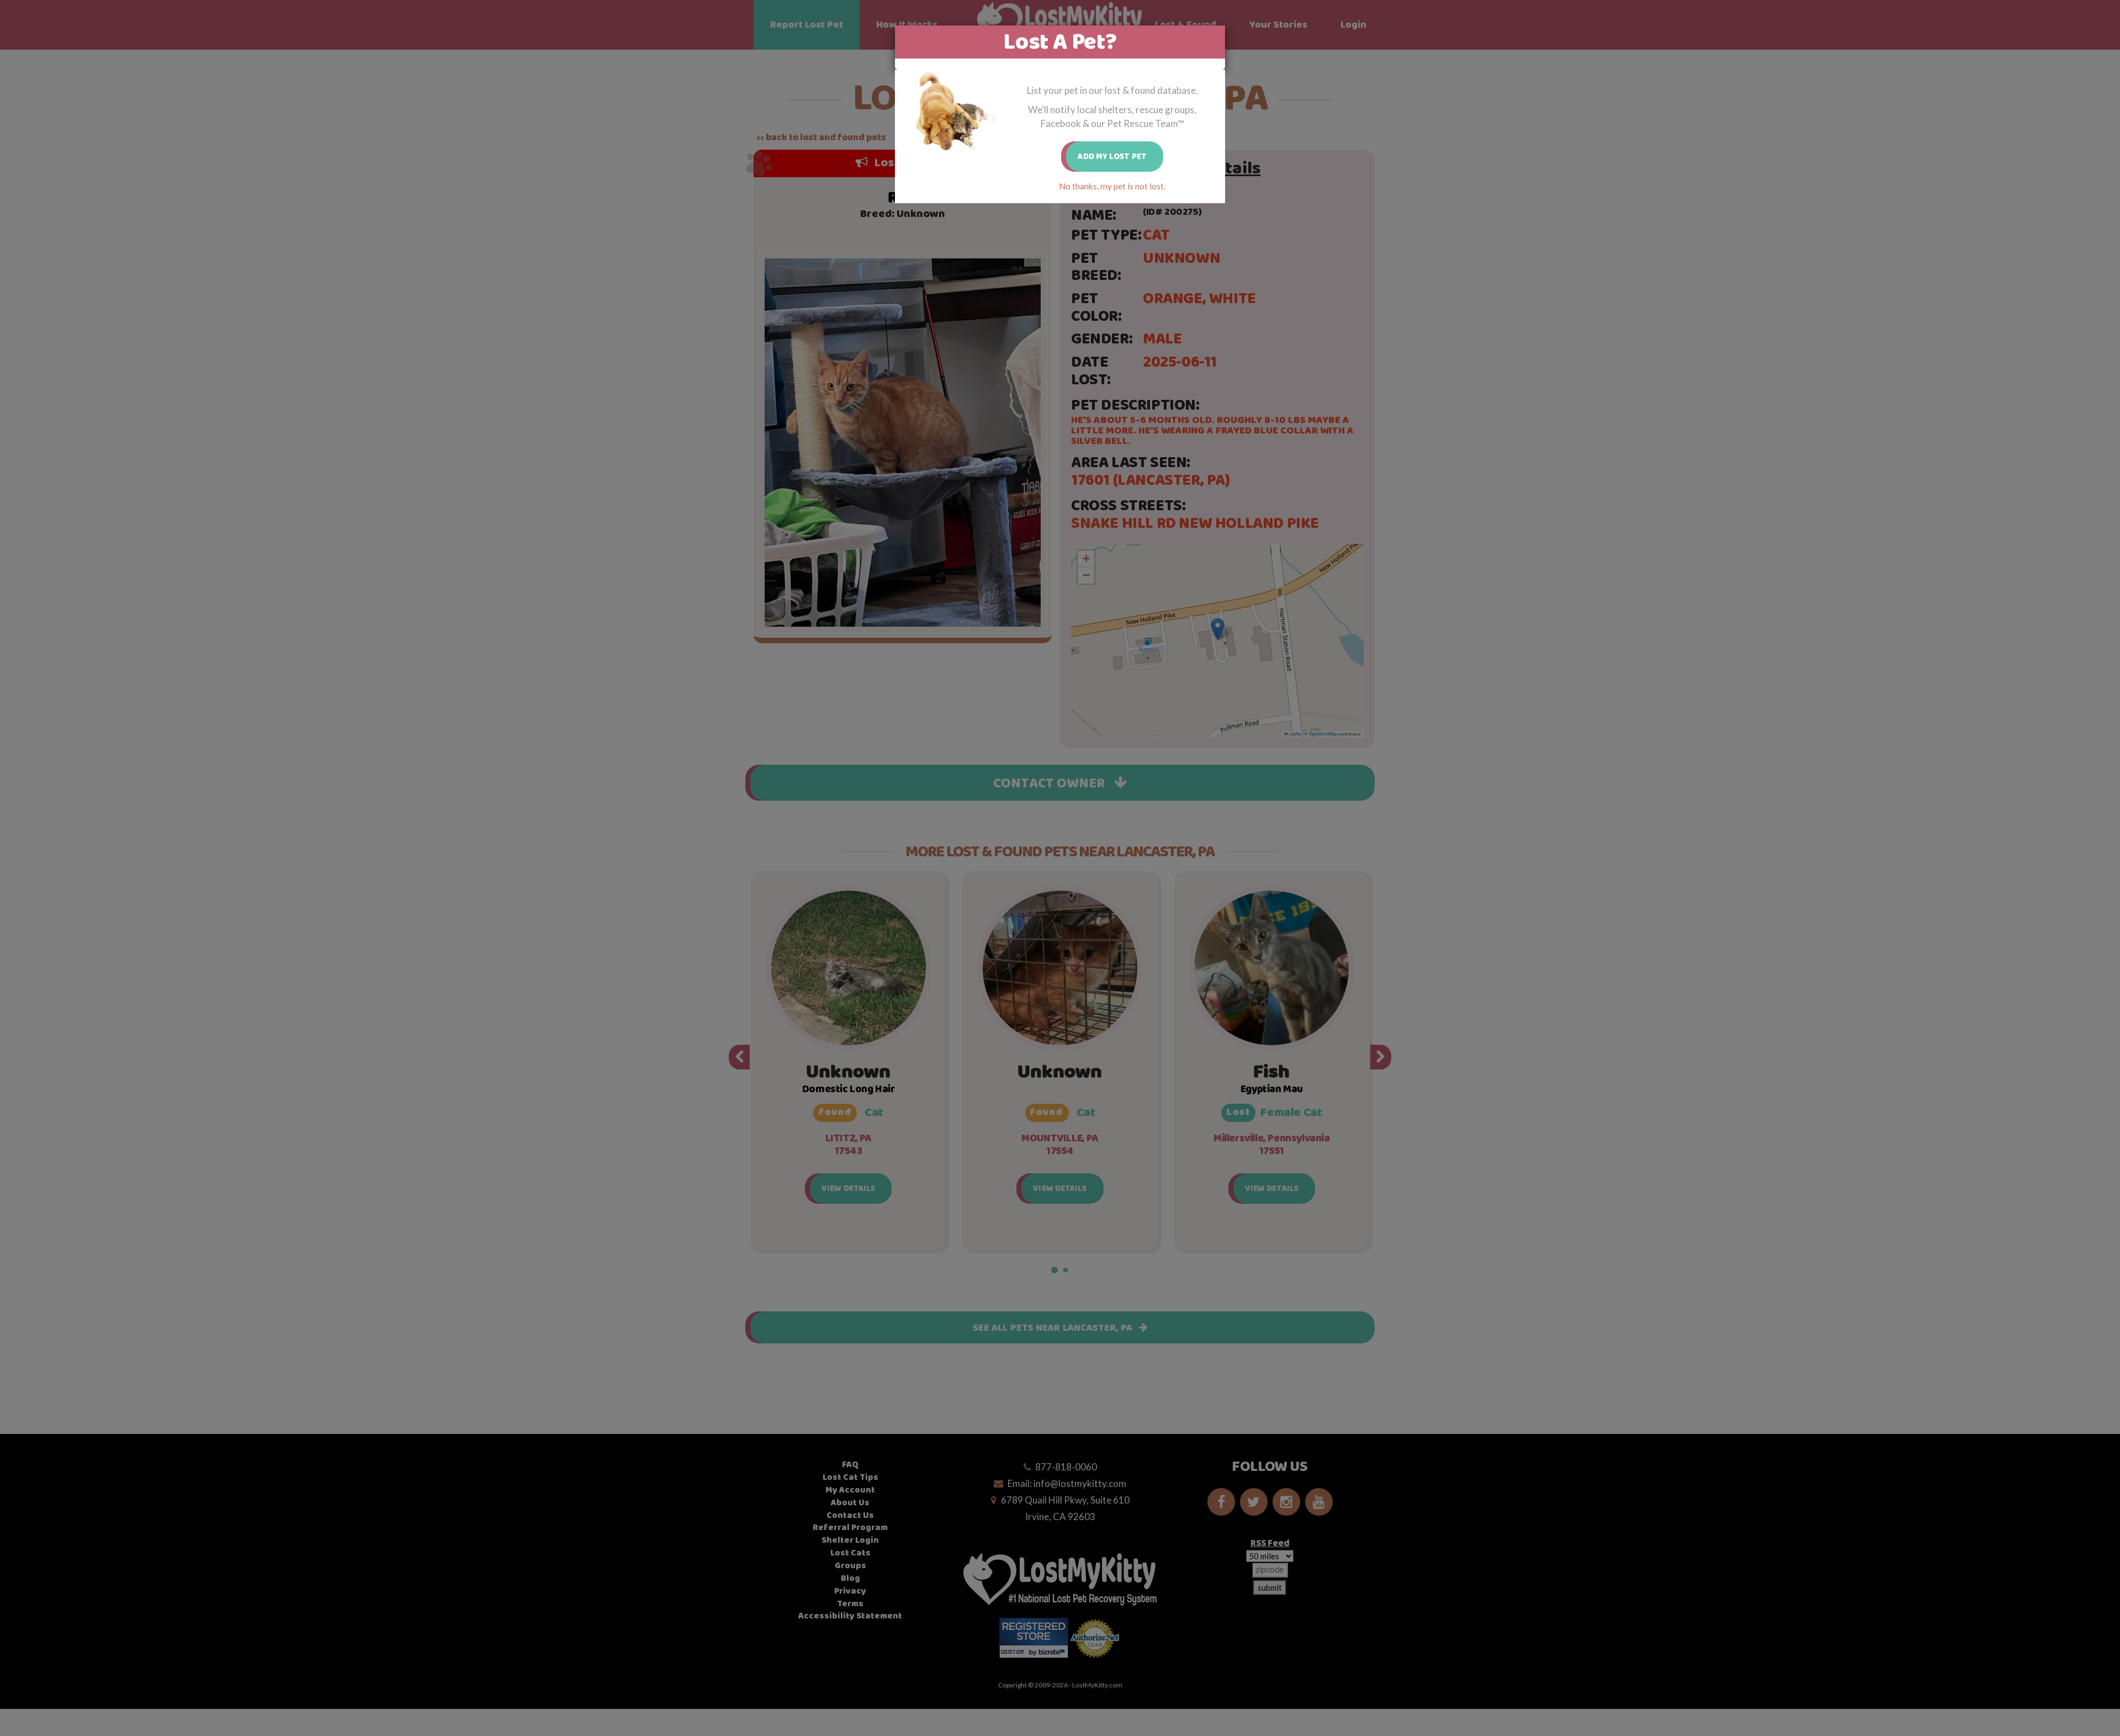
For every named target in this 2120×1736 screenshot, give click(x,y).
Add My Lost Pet (1112, 157)
